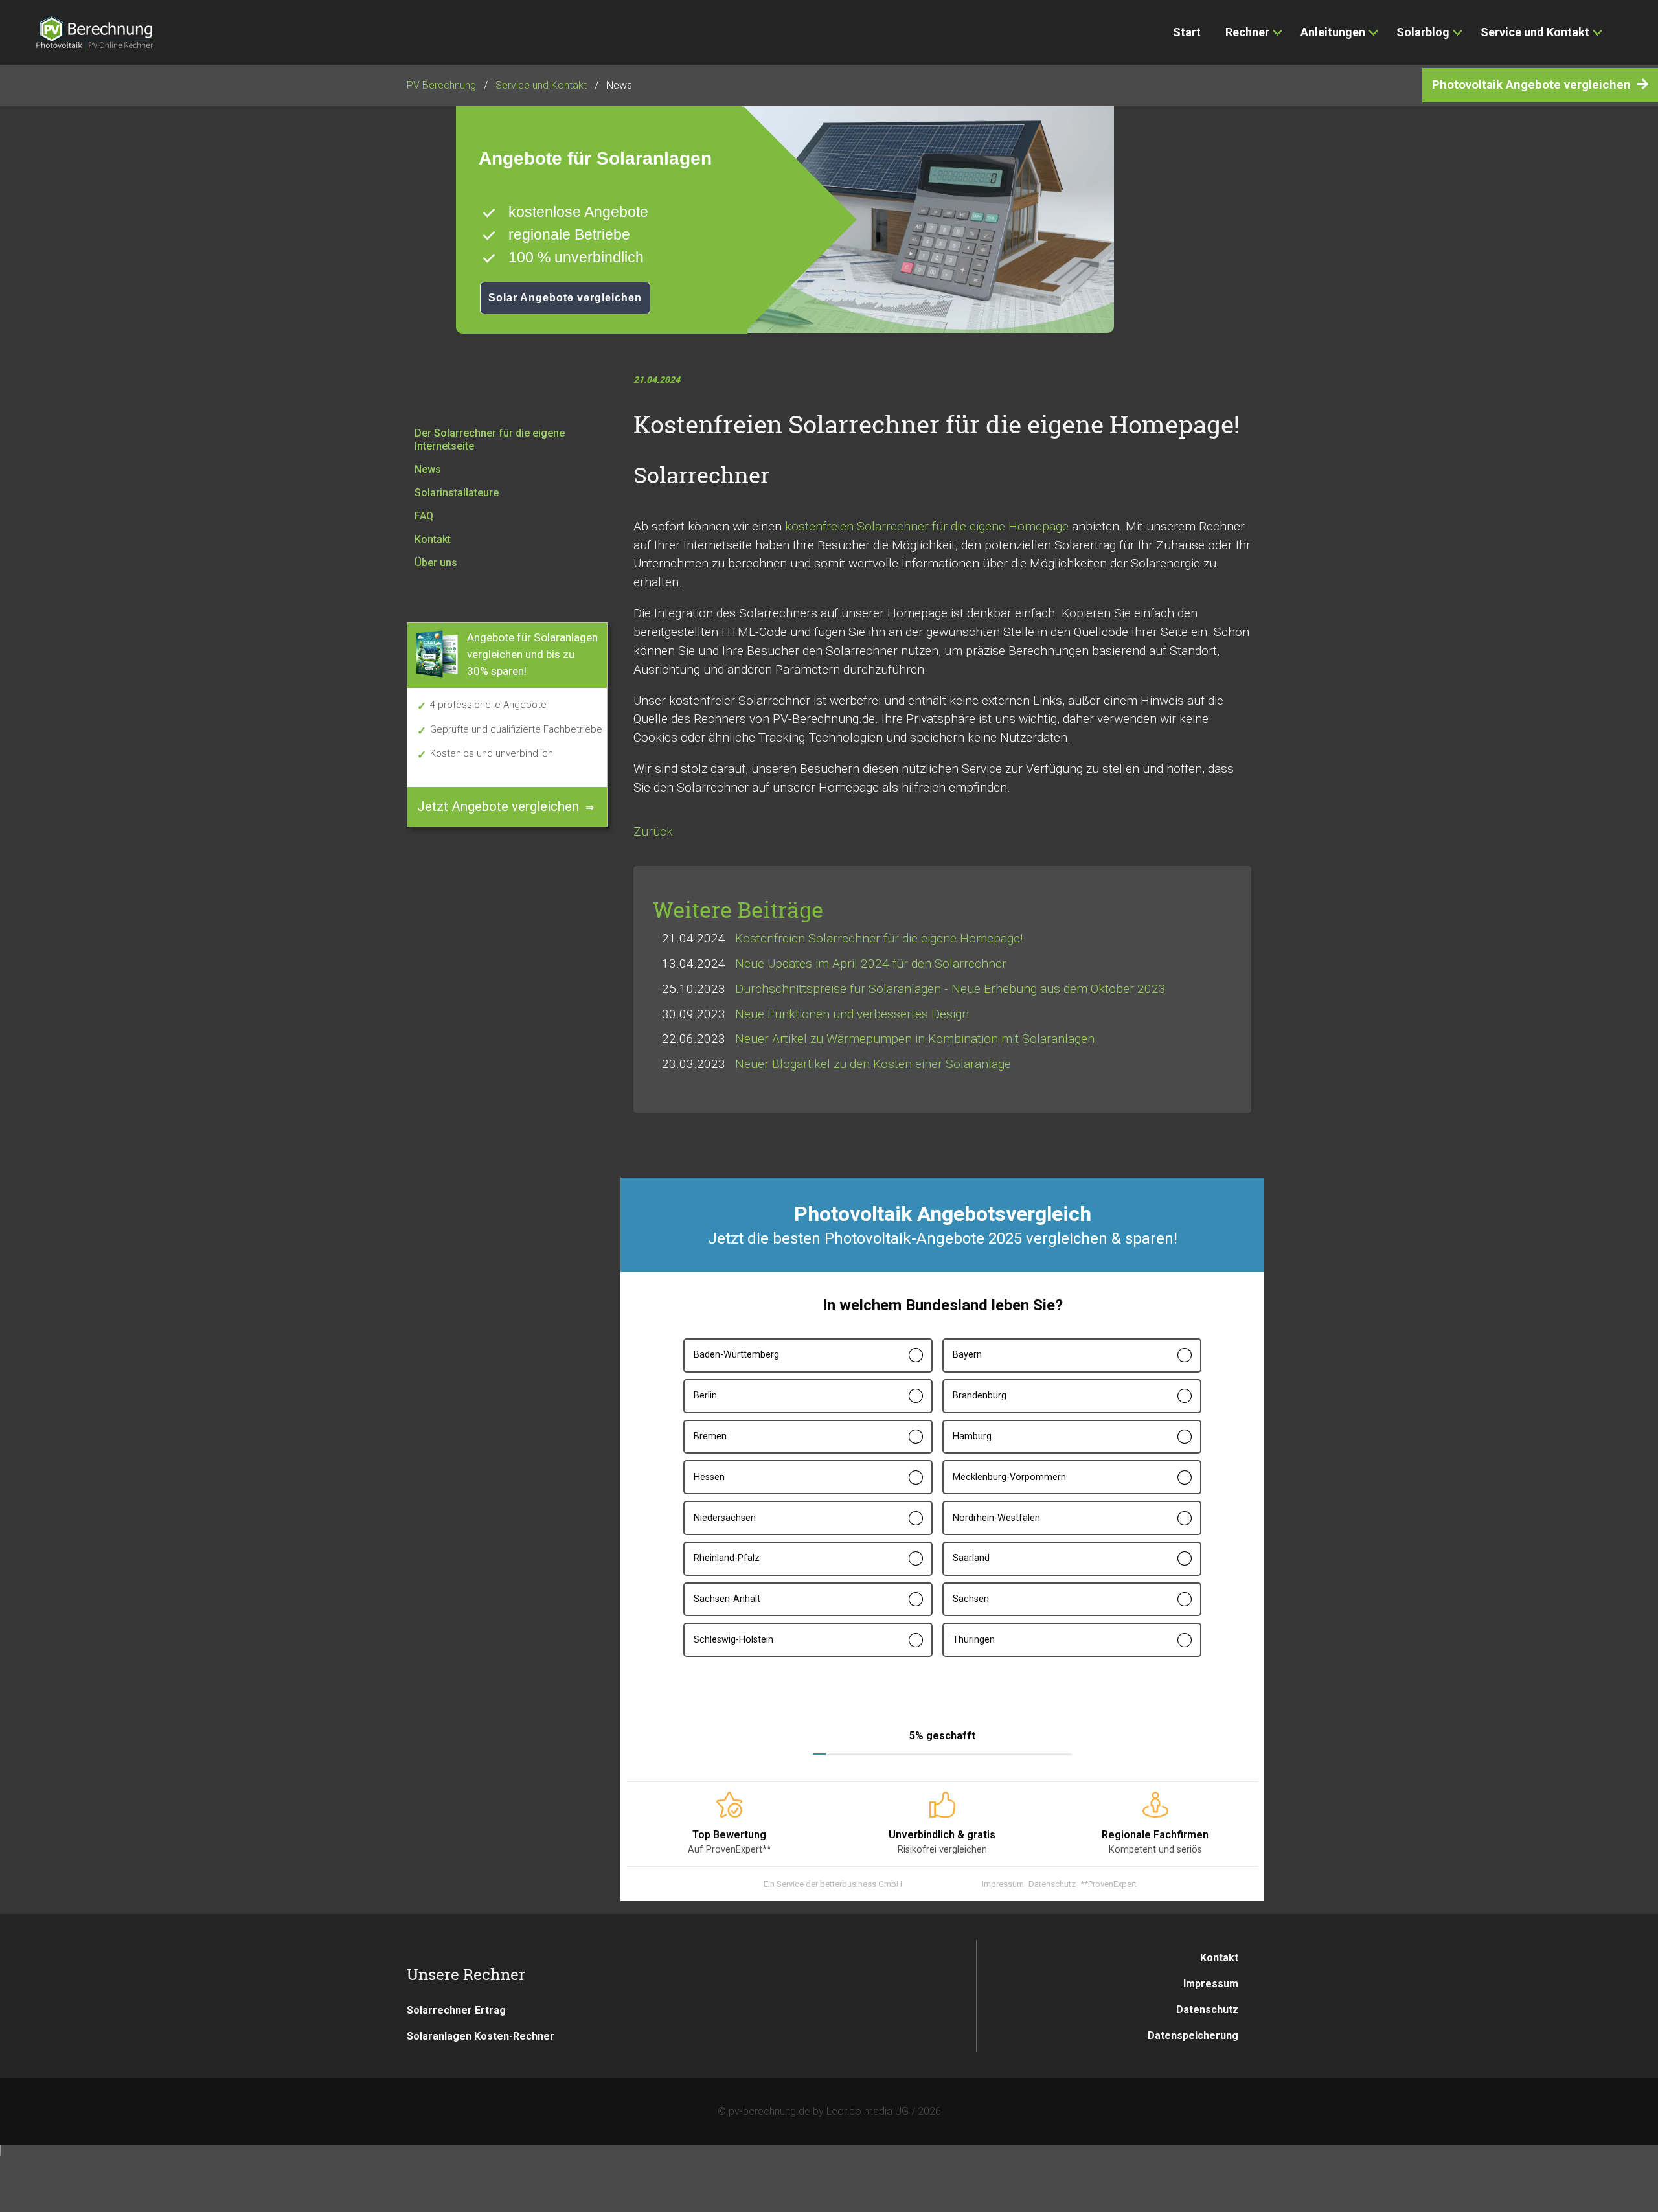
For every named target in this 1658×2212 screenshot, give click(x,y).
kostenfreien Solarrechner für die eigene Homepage (927, 526)
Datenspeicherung (1193, 2035)
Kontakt (1219, 1958)
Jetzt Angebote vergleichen (498, 806)
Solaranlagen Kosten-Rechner (481, 2036)
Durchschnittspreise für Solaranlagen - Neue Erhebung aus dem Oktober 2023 (950, 989)
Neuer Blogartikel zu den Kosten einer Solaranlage (873, 1064)
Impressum (1211, 1984)
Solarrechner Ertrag (456, 2010)
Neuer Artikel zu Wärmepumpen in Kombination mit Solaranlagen (915, 1039)
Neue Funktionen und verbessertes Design (852, 1014)
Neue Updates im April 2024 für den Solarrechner (871, 963)
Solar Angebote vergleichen (565, 298)
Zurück (653, 831)
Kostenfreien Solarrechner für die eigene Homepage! (879, 938)
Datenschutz (1207, 2010)
